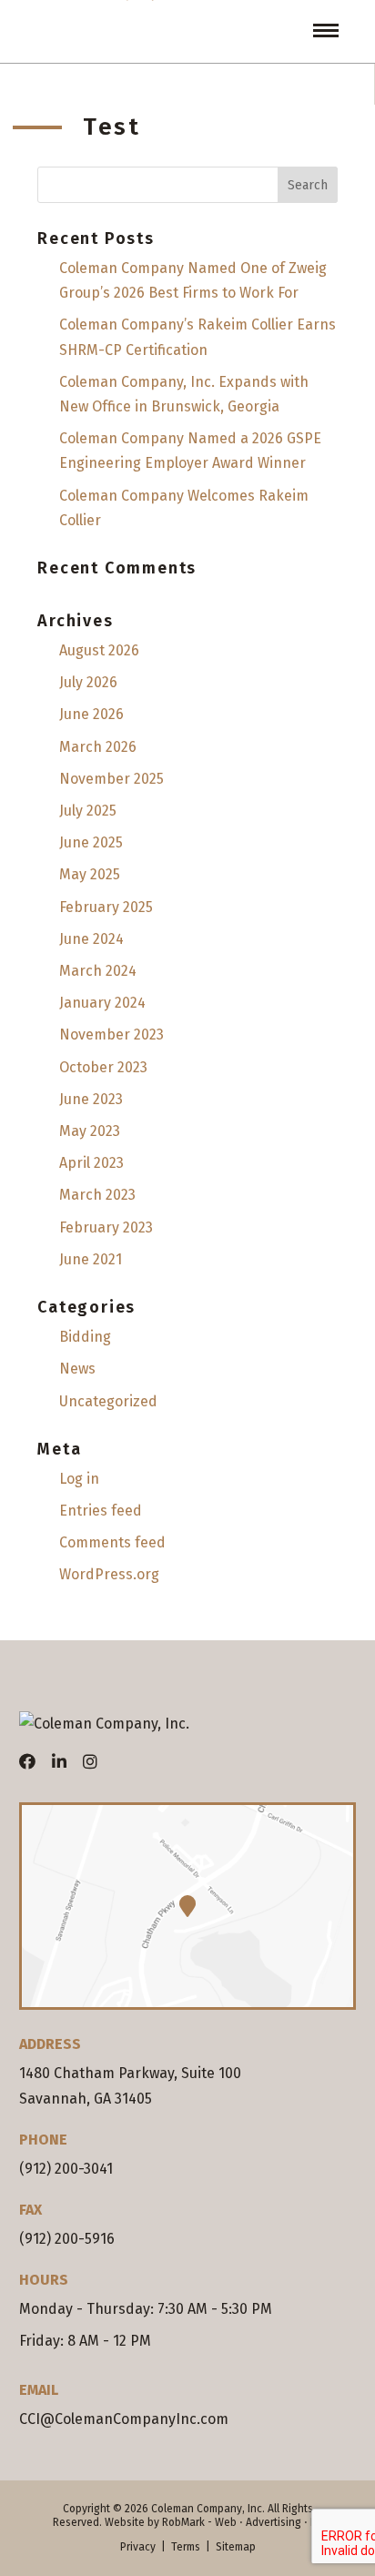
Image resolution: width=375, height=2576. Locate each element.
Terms (186, 2547)
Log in (79, 1479)
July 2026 (88, 682)
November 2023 (111, 1034)
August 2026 (99, 650)
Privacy (138, 2547)
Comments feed (112, 1542)
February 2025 (106, 907)
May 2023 (90, 1131)
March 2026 (98, 747)
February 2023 (106, 1227)
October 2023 (103, 1067)
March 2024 (98, 971)
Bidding (85, 1337)
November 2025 (111, 779)
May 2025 (90, 874)
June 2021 (91, 1259)
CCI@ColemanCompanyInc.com (124, 2419)
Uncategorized (108, 1401)
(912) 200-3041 (66, 2169)
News (77, 1369)
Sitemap (236, 2547)
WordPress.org (109, 1574)
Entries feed (101, 1511)
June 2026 (91, 714)
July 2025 (88, 811)
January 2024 (102, 1003)
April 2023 (91, 1163)
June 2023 (91, 1099)
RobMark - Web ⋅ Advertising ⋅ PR (243, 2522)
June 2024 (91, 939)
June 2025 (91, 842)
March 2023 (97, 1195)
